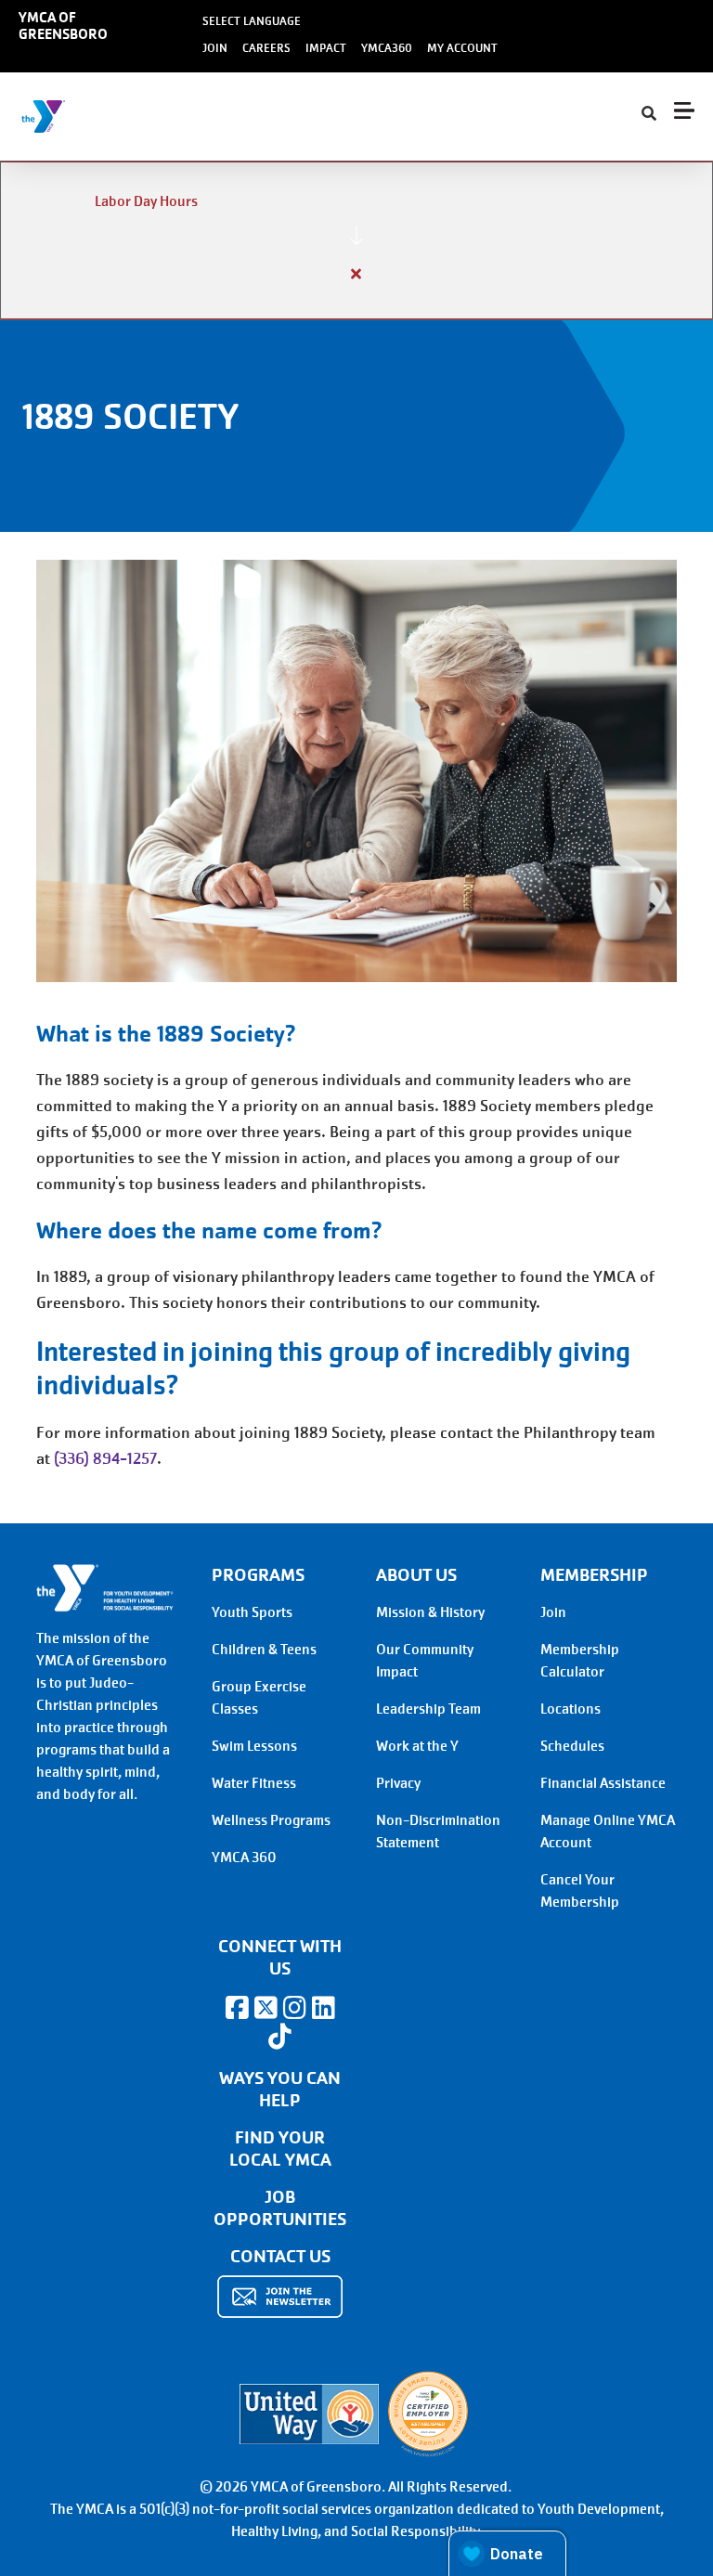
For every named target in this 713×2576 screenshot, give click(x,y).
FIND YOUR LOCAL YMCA (280, 2149)
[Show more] (356, 236)
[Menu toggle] (684, 110)
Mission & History (430, 1612)
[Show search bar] (649, 114)
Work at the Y (417, 1746)
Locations (570, 1709)
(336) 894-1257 (105, 1459)
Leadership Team (428, 1709)
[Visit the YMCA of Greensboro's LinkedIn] (323, 2008)
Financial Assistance (603, 1783)
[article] (356, 240)
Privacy (398, 1783)
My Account (462, 48)
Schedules (572, 1746)
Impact (326, 48)
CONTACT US (280, 2257)
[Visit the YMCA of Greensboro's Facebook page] (237, 2008)
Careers (266, 48)
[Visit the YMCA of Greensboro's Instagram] (294, 2008)
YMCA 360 (244, 1858)
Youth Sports (252, 1612)
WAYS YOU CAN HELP (280, 2090)
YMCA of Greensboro (63, 26)
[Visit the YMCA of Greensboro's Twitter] (266, 2008)
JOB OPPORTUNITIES (280, 2208)
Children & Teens (264, 1650)
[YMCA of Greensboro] (126, 117)
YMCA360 (387, 48)
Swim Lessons (254, 1746)
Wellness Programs (271, 1820)
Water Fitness (254, 1783)
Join (215, 48)
